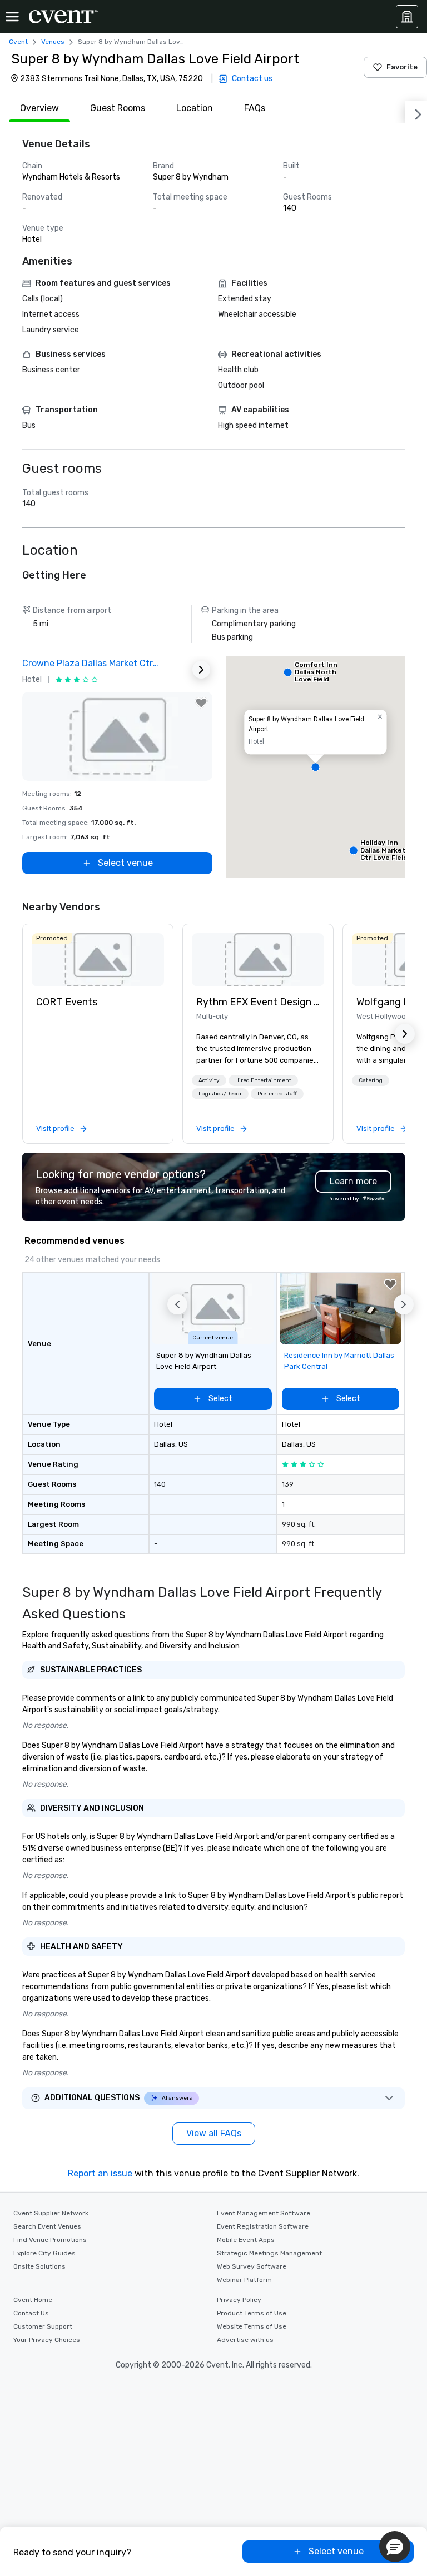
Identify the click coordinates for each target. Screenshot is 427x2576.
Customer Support (43, 2326)
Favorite (402, 67)
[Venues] (407, 17)
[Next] (416, 112)
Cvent (18, 42)
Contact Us (31, 2313)
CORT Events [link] (67, 1002)
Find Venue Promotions (50, 2240)
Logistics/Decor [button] (220, 1094)
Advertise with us (245, 2340)
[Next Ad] (201, 670)
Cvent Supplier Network (51, 2213)
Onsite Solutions (39, 2266)
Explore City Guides (44, 2253)
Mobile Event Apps (246, 2240)
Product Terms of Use (252, 2313)
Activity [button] (209, 1080)
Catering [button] (371, 1080)
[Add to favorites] (201, 703)
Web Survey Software (252, 2266)
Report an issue (100, 2173)
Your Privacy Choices (47, 2340)
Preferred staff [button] (277, 1094)
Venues (53, 42)
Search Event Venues (47, 2226)
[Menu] (12, 17)
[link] (98, 960)
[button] (315, 767)
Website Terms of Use (252, 2326)
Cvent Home (33, 2300)
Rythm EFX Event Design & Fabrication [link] (258, 1002)
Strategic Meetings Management (269, 2253)
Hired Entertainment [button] (263, 1080)
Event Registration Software (263, 2226)
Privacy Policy (239, 2300)
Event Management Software (264, 2213)
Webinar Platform (244, 2280)
